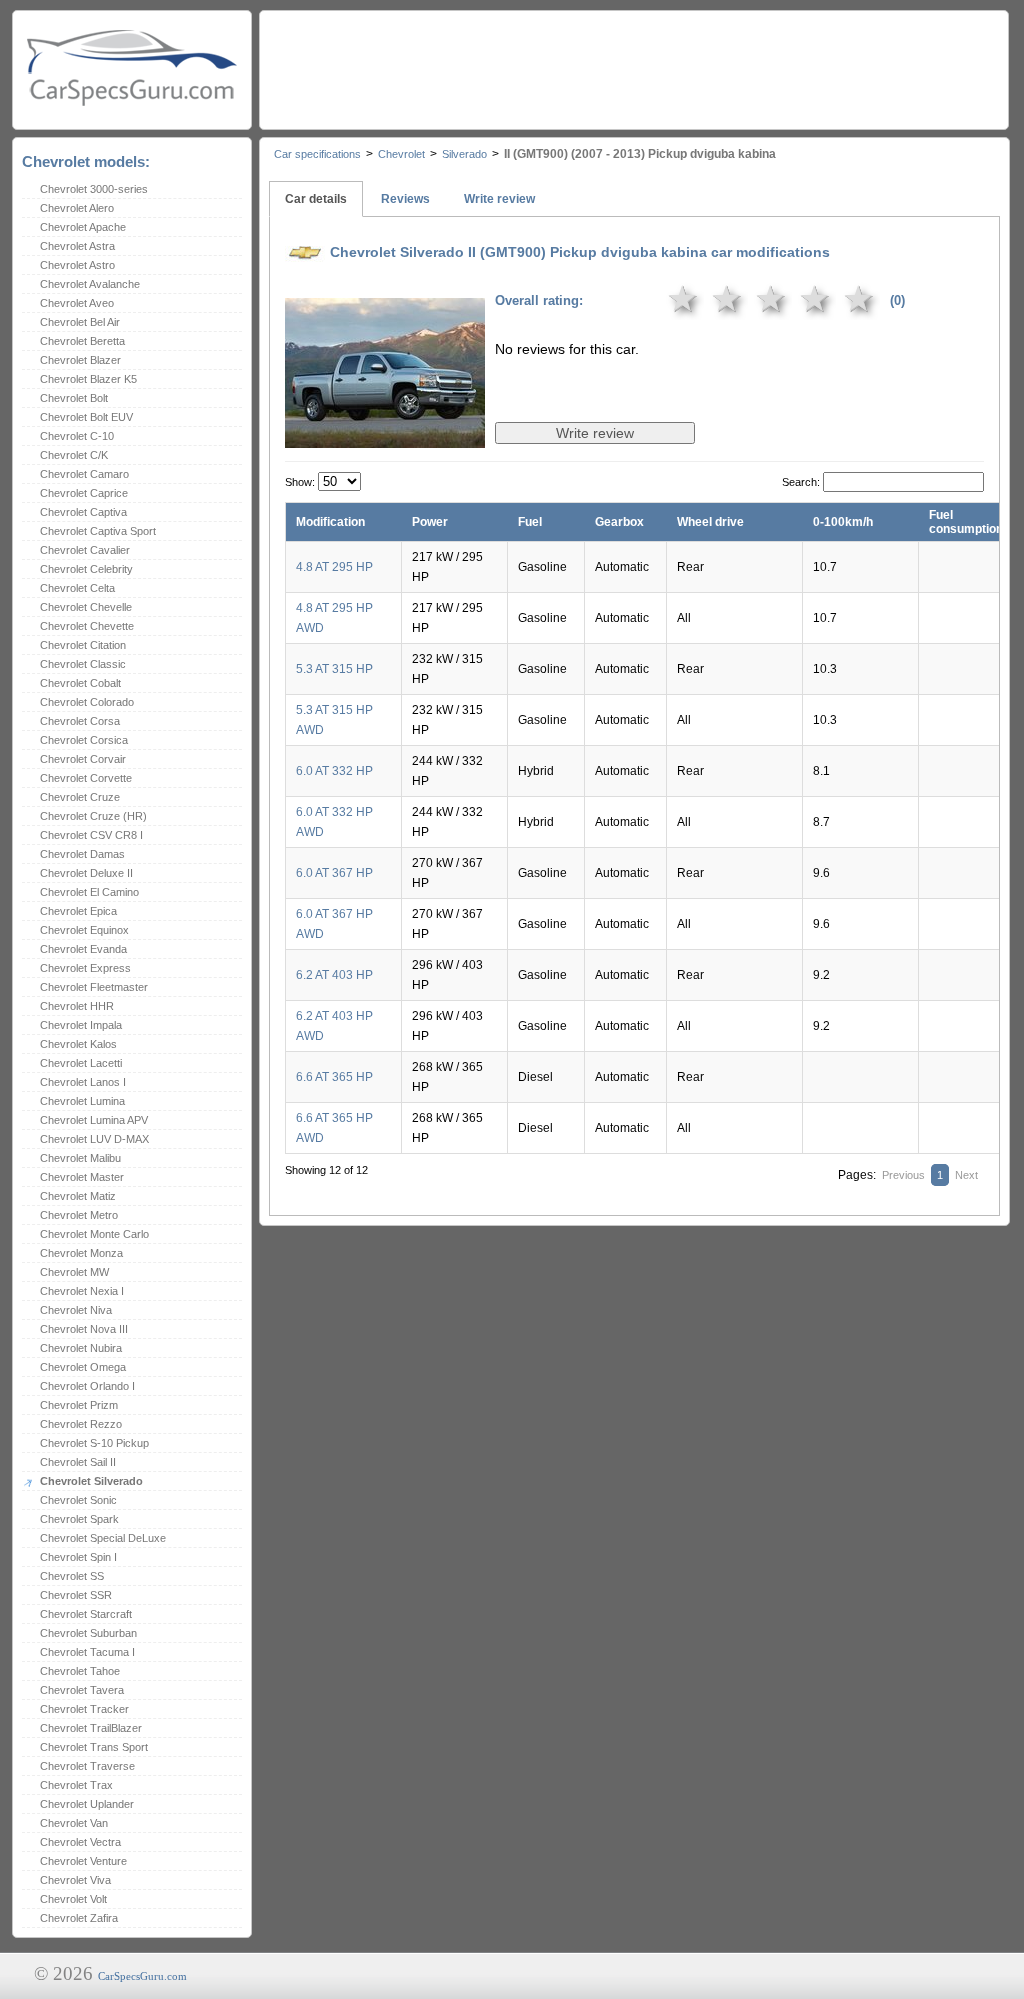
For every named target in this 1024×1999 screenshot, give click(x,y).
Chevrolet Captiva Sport (98, 531)
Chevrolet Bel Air (80, 322)
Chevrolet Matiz (78, 1196)
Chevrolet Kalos (78, 1044)
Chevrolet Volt (73, 1899)
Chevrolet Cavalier (85, 550)
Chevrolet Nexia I (82, 1291)
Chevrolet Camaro (84, 474)
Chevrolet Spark (79, 1519)
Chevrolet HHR (77, 1006)
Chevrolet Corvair (83, 759)
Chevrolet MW (74, 1272)
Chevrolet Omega (83, 1367)
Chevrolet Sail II (78, 1462)
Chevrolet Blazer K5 (88, 379)
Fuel (530, 522)
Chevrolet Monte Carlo (94, 1234)
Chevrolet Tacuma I (87, 1652)
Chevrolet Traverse (87, 1766)
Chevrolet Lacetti (81, 1063)
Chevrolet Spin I (78, 1557)
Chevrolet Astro (77, 265)
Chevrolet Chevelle (86, 607)
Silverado (464, 154)
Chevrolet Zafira (79, 1918)
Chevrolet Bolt (74, 398)
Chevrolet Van (74, 1823)
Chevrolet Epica (78, 911)
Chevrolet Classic (83, 664)
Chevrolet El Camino (89, 892)
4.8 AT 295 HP (334, 567)
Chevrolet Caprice (84, 493)
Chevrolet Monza (81, 1253)
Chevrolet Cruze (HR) (93, 816)
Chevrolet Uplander (87, 1804)
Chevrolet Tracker (84, 1709)
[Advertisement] (633, 65)
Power (430, 522)
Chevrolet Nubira (81, 1348)
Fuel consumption (966, 522)
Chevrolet (401, 154)
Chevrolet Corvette (86, 778)
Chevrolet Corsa (80, 721)
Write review (499, 199)
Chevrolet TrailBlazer (91, 1728)
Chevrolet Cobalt (80, 683)
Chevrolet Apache (83, 227)
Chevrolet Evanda (83, 949)
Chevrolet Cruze (80, 797)
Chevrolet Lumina (82, 1101)
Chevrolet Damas (82, 854)
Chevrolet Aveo (77, 303)
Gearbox (619, 522)
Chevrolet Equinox (84, 930)
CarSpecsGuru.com (142, 1976)
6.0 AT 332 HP (334, 771)
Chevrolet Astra (77, 246)
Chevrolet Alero (77, 208)
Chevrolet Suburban (88, 1633)
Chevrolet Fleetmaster (94, 987)
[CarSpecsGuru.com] (132, 65)
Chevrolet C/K (74, 455)
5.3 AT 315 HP (334, 669)
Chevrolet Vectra (80, 1842)
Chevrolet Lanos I (83, 1082)
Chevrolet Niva (76, 1310)
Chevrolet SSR (76, 1595)
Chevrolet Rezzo (81, 1424)
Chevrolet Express (85, 968)
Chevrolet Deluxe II (86, 873)
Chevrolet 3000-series (94, 189)
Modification (330, 522)
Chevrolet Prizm (79, 1405)
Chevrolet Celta (77, 588)
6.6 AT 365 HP (334, 1077)
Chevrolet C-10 (77, 436)
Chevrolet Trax (76, 1785)
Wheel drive (710, 522)
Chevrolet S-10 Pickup (94, 1443)
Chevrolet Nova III (84, 1329)
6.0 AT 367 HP (334, 873)
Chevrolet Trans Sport (94, 1747)
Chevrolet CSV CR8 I (91, 835)
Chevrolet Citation (83, 645)
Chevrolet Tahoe (80, 1671)
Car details (316, 199)
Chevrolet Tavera (82, 1690)
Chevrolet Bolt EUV (86, 417)
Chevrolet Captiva (83, 512)
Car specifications (317, 154)
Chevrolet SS (72, 1576)
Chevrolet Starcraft (86, 1614)
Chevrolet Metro (79, 1215)
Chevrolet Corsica (84, 740)
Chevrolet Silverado (91, 1481)
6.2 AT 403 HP (334, 975)
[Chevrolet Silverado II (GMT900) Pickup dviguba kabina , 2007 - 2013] (385, 434)
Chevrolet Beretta (82, 341)
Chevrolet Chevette (87, 626)
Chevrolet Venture (83, 1861)
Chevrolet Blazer (80, 360)
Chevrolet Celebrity (86, 569)
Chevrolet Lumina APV (94, 1120)
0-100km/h (843, 522)
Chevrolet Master (82, 1177)
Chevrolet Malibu (80, 1158)
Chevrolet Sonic (78, 1500)
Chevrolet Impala (81, 1025)
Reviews (405, 199)
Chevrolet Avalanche (90, 284)
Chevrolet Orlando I (87, 1386)
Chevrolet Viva (75, 1880)
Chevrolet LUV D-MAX (94, 1139)
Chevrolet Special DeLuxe (103, 1538)
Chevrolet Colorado (87, 702)
